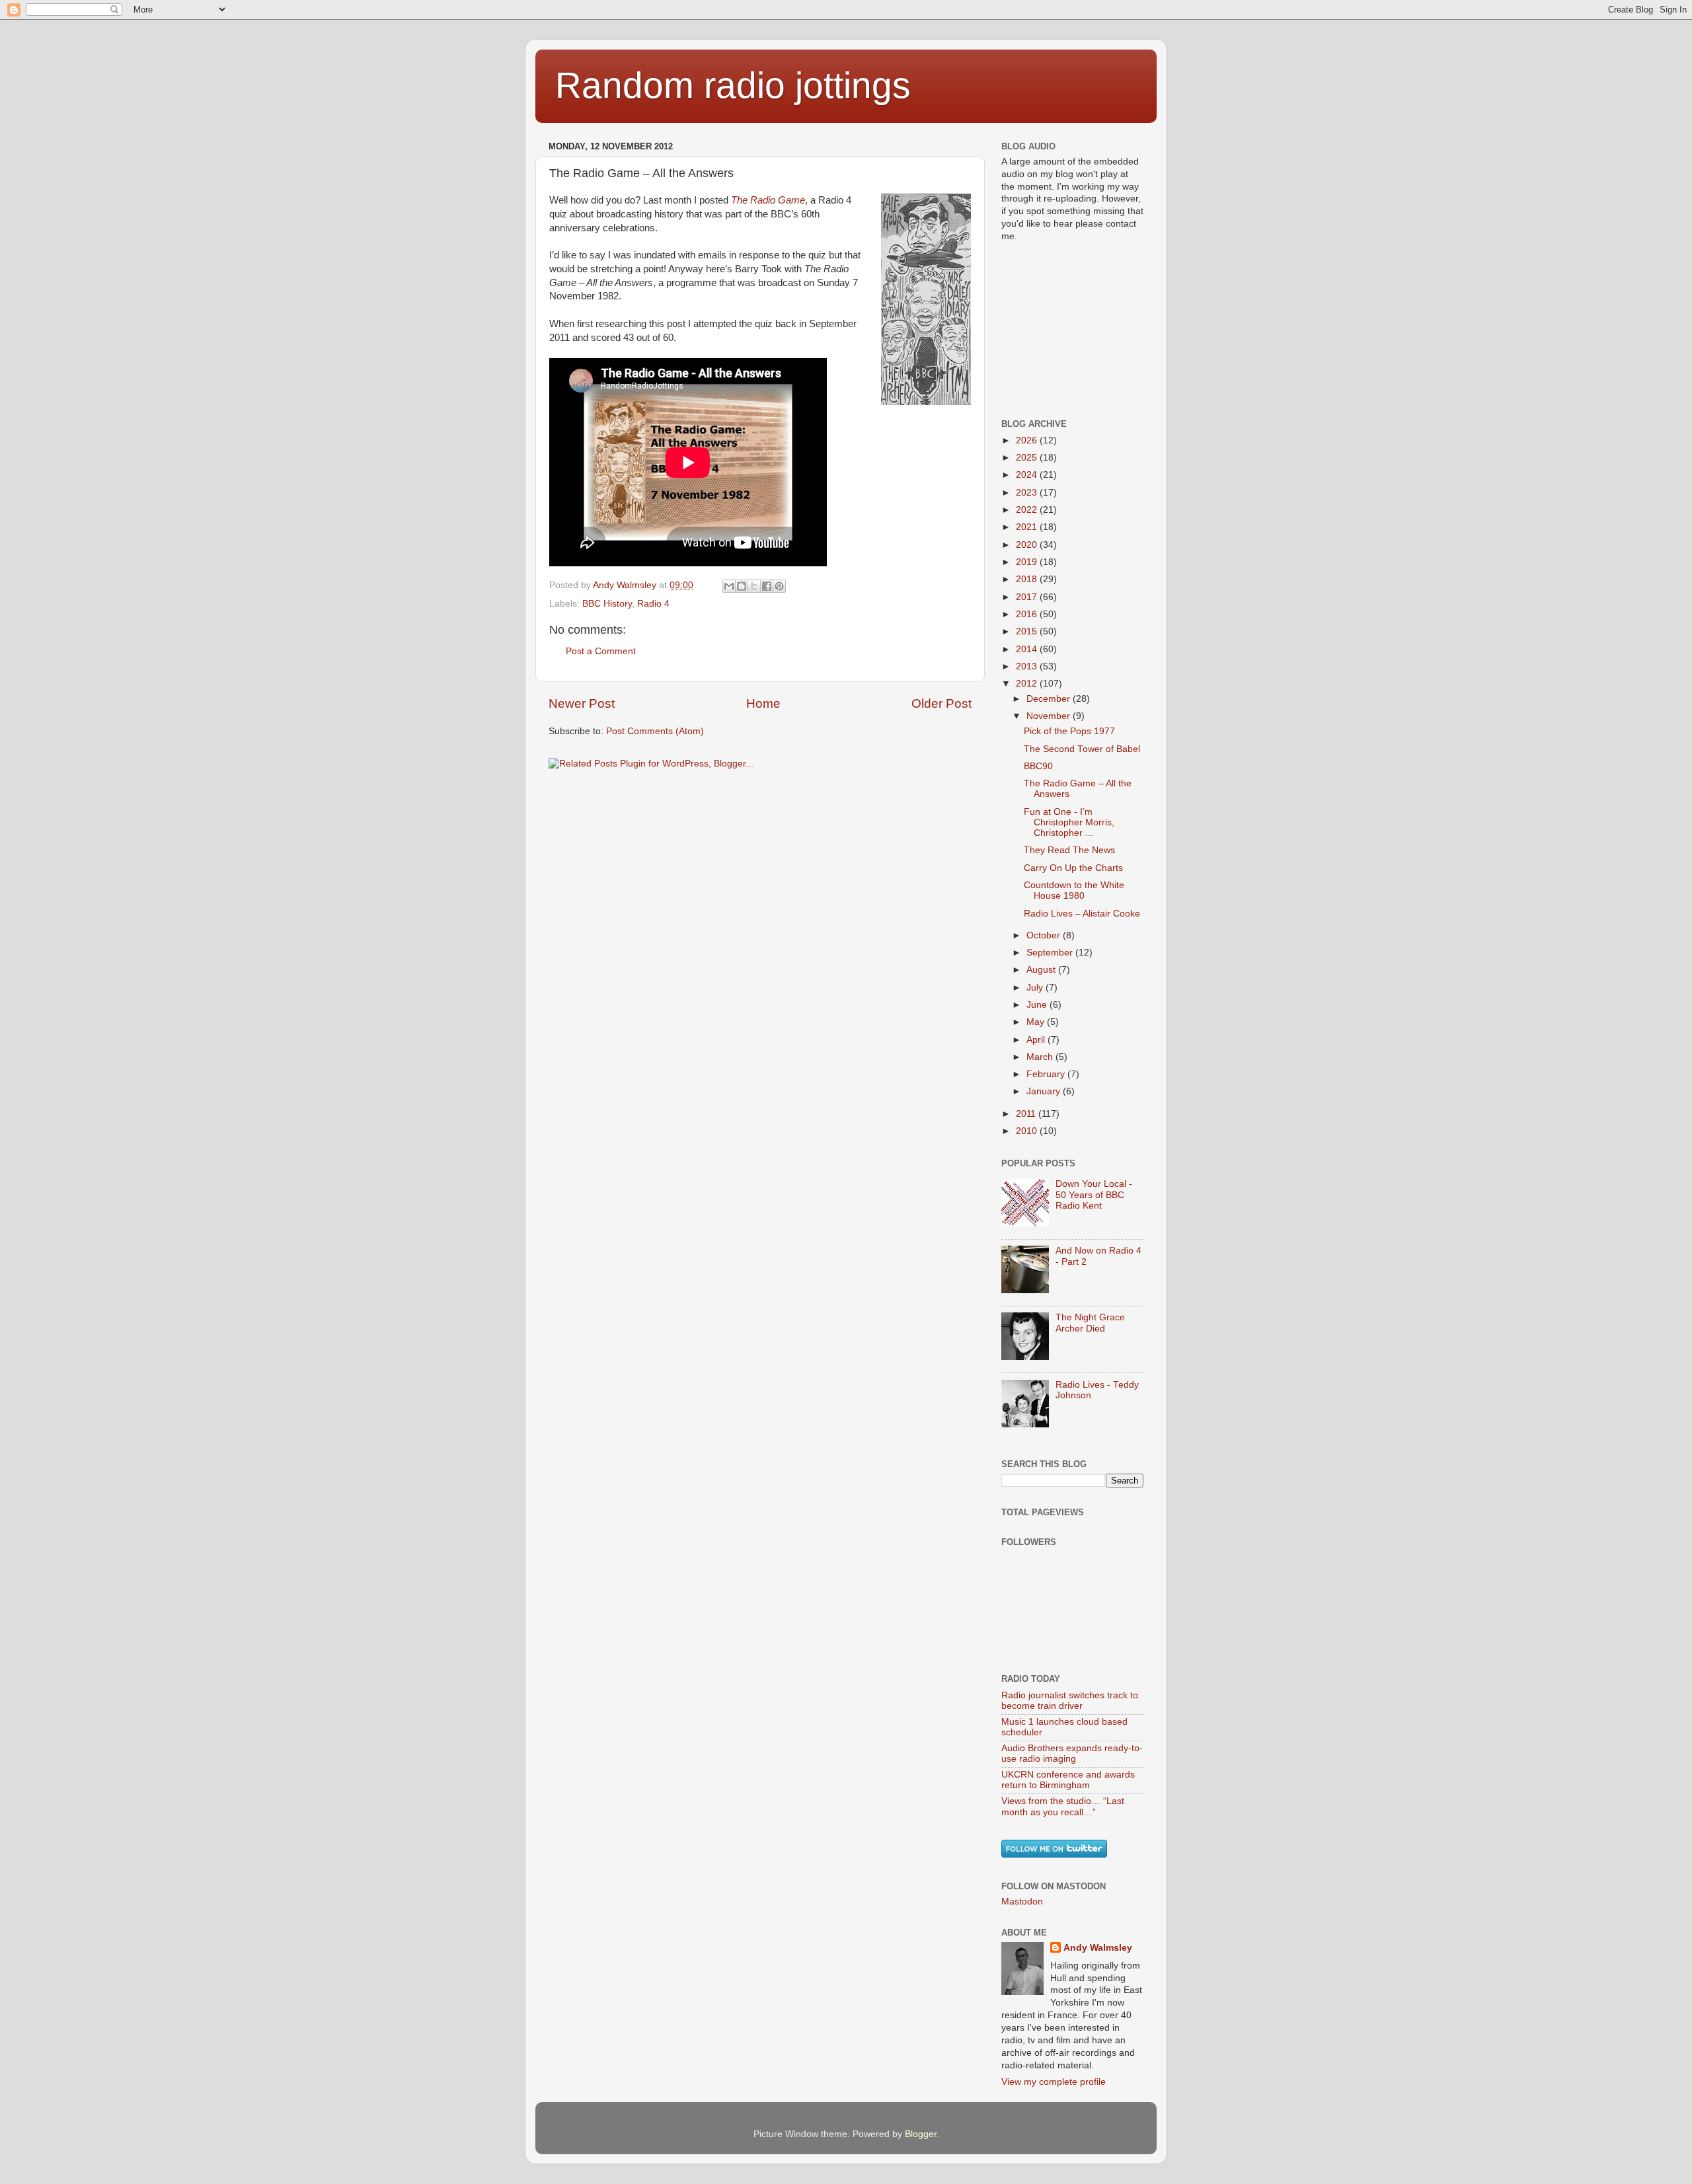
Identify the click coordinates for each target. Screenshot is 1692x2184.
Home (763, 703)
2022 (1028, 510)
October (1045, 935)
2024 (1028, 475)
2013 (1028, 666)
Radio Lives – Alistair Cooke (1082, 914)
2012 (1028, 684)
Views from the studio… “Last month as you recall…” (1063, 1806)
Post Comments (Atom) (655, 731)
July (1036, 988)
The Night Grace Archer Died (1090, 1323)
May (1037, 1022)
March (1041, 1057)
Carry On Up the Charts (1073, 868)
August (1042, 970)
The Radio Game (768, 200)
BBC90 (1038, 766)
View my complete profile (1054, 2082)
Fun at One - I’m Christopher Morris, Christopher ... (1069, 822)
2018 (1028, 579)
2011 (1027, 1114)
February (1047, 1074)
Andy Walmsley (1098, 1948)
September (1051, 953)
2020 (1028, 545)
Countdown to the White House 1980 (1074, 890)
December (1050, 699)
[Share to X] (754, 586)
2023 (1028, 493)
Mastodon (1022, 1902)
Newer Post (582, 703)
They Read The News (1069, 850)
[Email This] (729, 586)
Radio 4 (653, 604)
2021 (1028, 527)
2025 (1028, 458)
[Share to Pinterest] (779, 586)
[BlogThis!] (742, 586)
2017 (1028, 597)
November (1050, 716)
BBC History (607, 604)
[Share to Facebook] (767, 586)
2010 (1028, 1131)
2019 (1028, 562)
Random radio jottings (733, 85)
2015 (1028, 631)
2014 (1028, 649)
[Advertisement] (1067, 329)
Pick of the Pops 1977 (1069, 731)
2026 (1028, 440)
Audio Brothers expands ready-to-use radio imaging (1072, 1753)
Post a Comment (601, 651)
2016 (1028, 614)
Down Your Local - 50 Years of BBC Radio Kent (1094, 1194)
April (1037, 1040)
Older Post (942, 703)
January (1045, 1091)
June (1038, 1005)
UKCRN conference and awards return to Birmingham (1068, 1780)
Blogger (921, 2134)
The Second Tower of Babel (1082, 749)
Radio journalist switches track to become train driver (1070, 1701)
